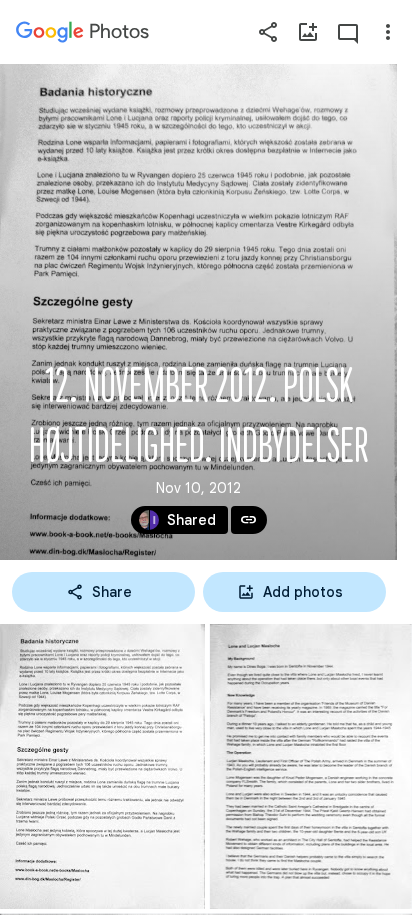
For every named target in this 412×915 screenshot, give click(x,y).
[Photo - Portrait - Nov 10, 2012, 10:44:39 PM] (311, 766)
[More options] (388, 32)
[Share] (268, 32)
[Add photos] (308, 32)
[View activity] (348, 32)
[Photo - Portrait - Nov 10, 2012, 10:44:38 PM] (102, 766)
